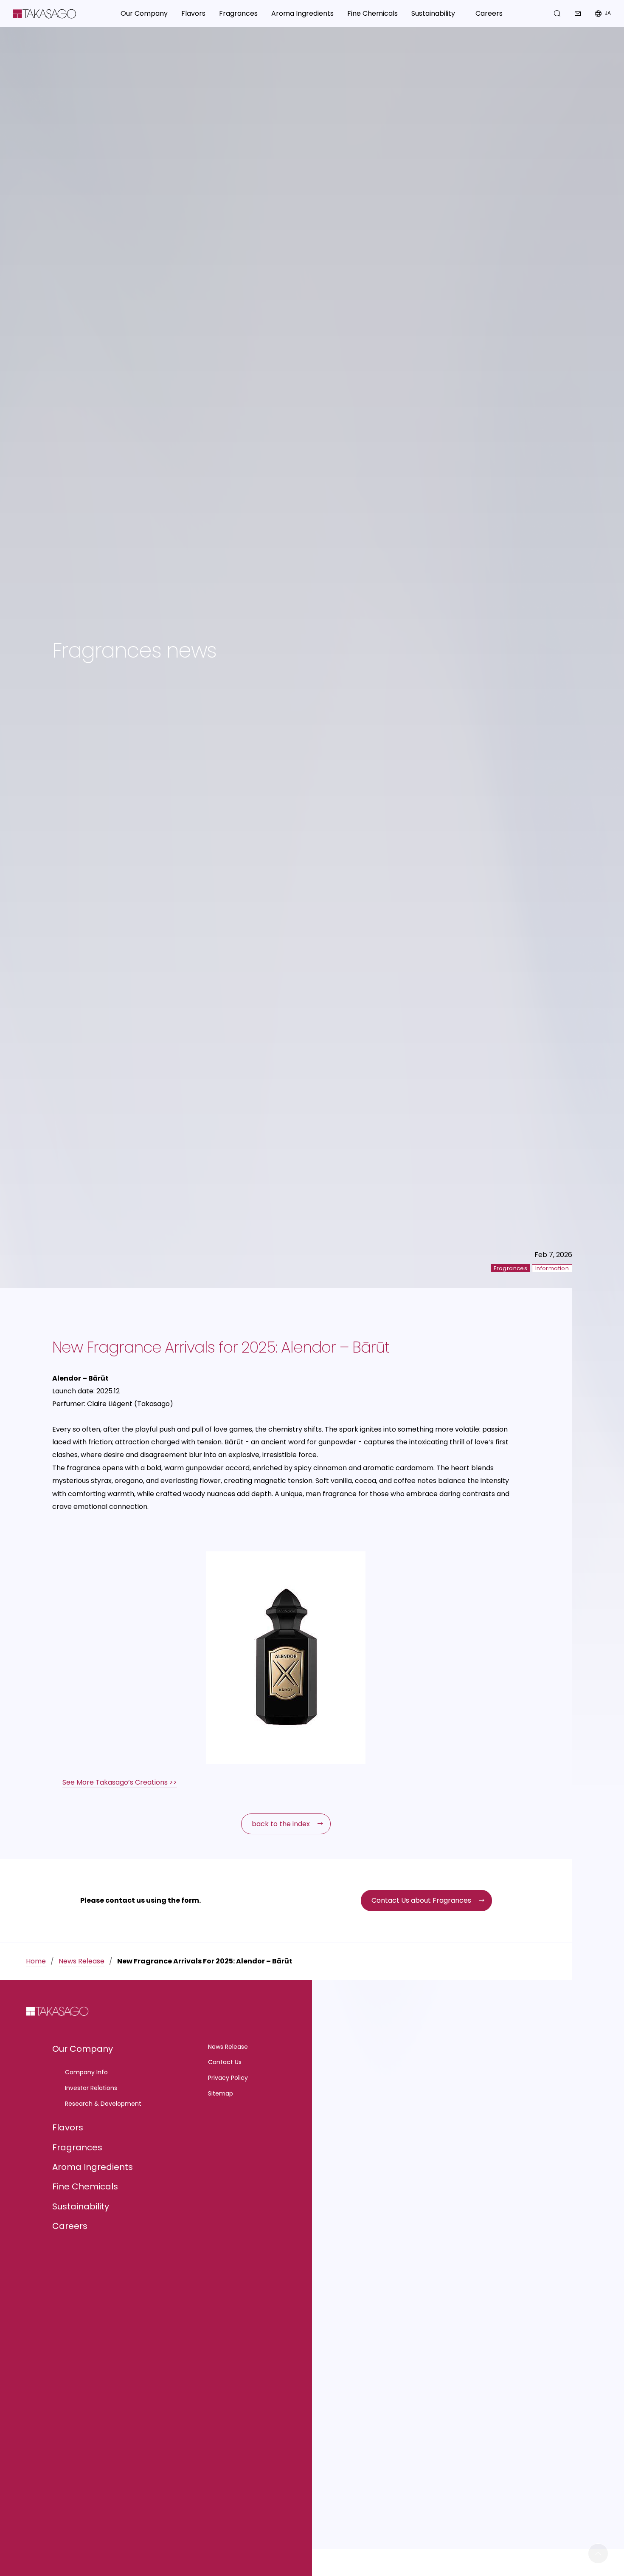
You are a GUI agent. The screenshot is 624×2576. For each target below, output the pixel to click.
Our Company (83, 2049)
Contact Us (225, 2062)
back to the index (281, 1824)
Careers (489, 13)
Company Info (86, 2072)
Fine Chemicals (85, 2186)
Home (36, 1961)
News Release (82, 1961)
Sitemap (221, 2093)
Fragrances (77, 2147)
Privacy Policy (228, 2078)
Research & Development (103, 2104)
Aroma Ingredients (93, 2167)
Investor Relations (91, 2088)
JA (608, 13)
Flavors (68, 2127)
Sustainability (81, 2206)
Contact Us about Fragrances (421, 1900)
